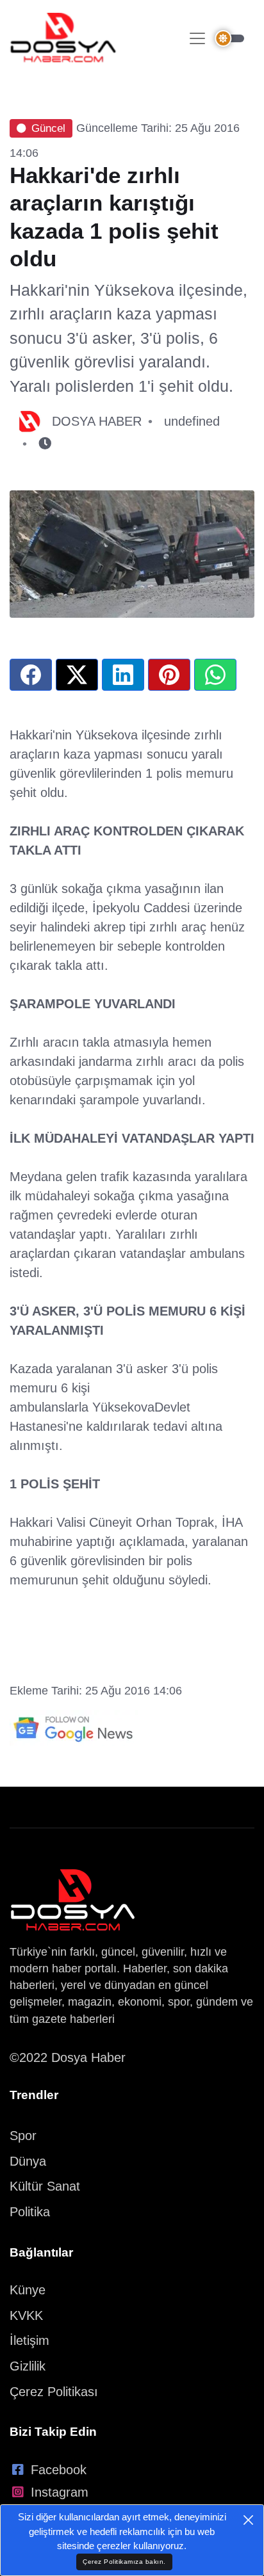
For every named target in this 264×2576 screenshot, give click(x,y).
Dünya (28, 2161)
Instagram (60, 2492)
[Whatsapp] (215, 675)
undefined (192, 421)
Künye (28, 2290)
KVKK (26, 2315)
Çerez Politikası (54, 2392)
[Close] (248, 2520)
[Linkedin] (123, 675)
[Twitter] (77, 675)
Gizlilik (28, 2366)
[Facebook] (31, 675)
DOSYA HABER (97, 421)
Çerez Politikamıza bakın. (124, 2562)
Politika (30, 2212)
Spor (23, 2136)
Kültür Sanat (45, 2186)
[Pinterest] (169, 675)
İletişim (29, 2340)
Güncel (48, 128)
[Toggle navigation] (197, 38)
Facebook (59, 2470)
